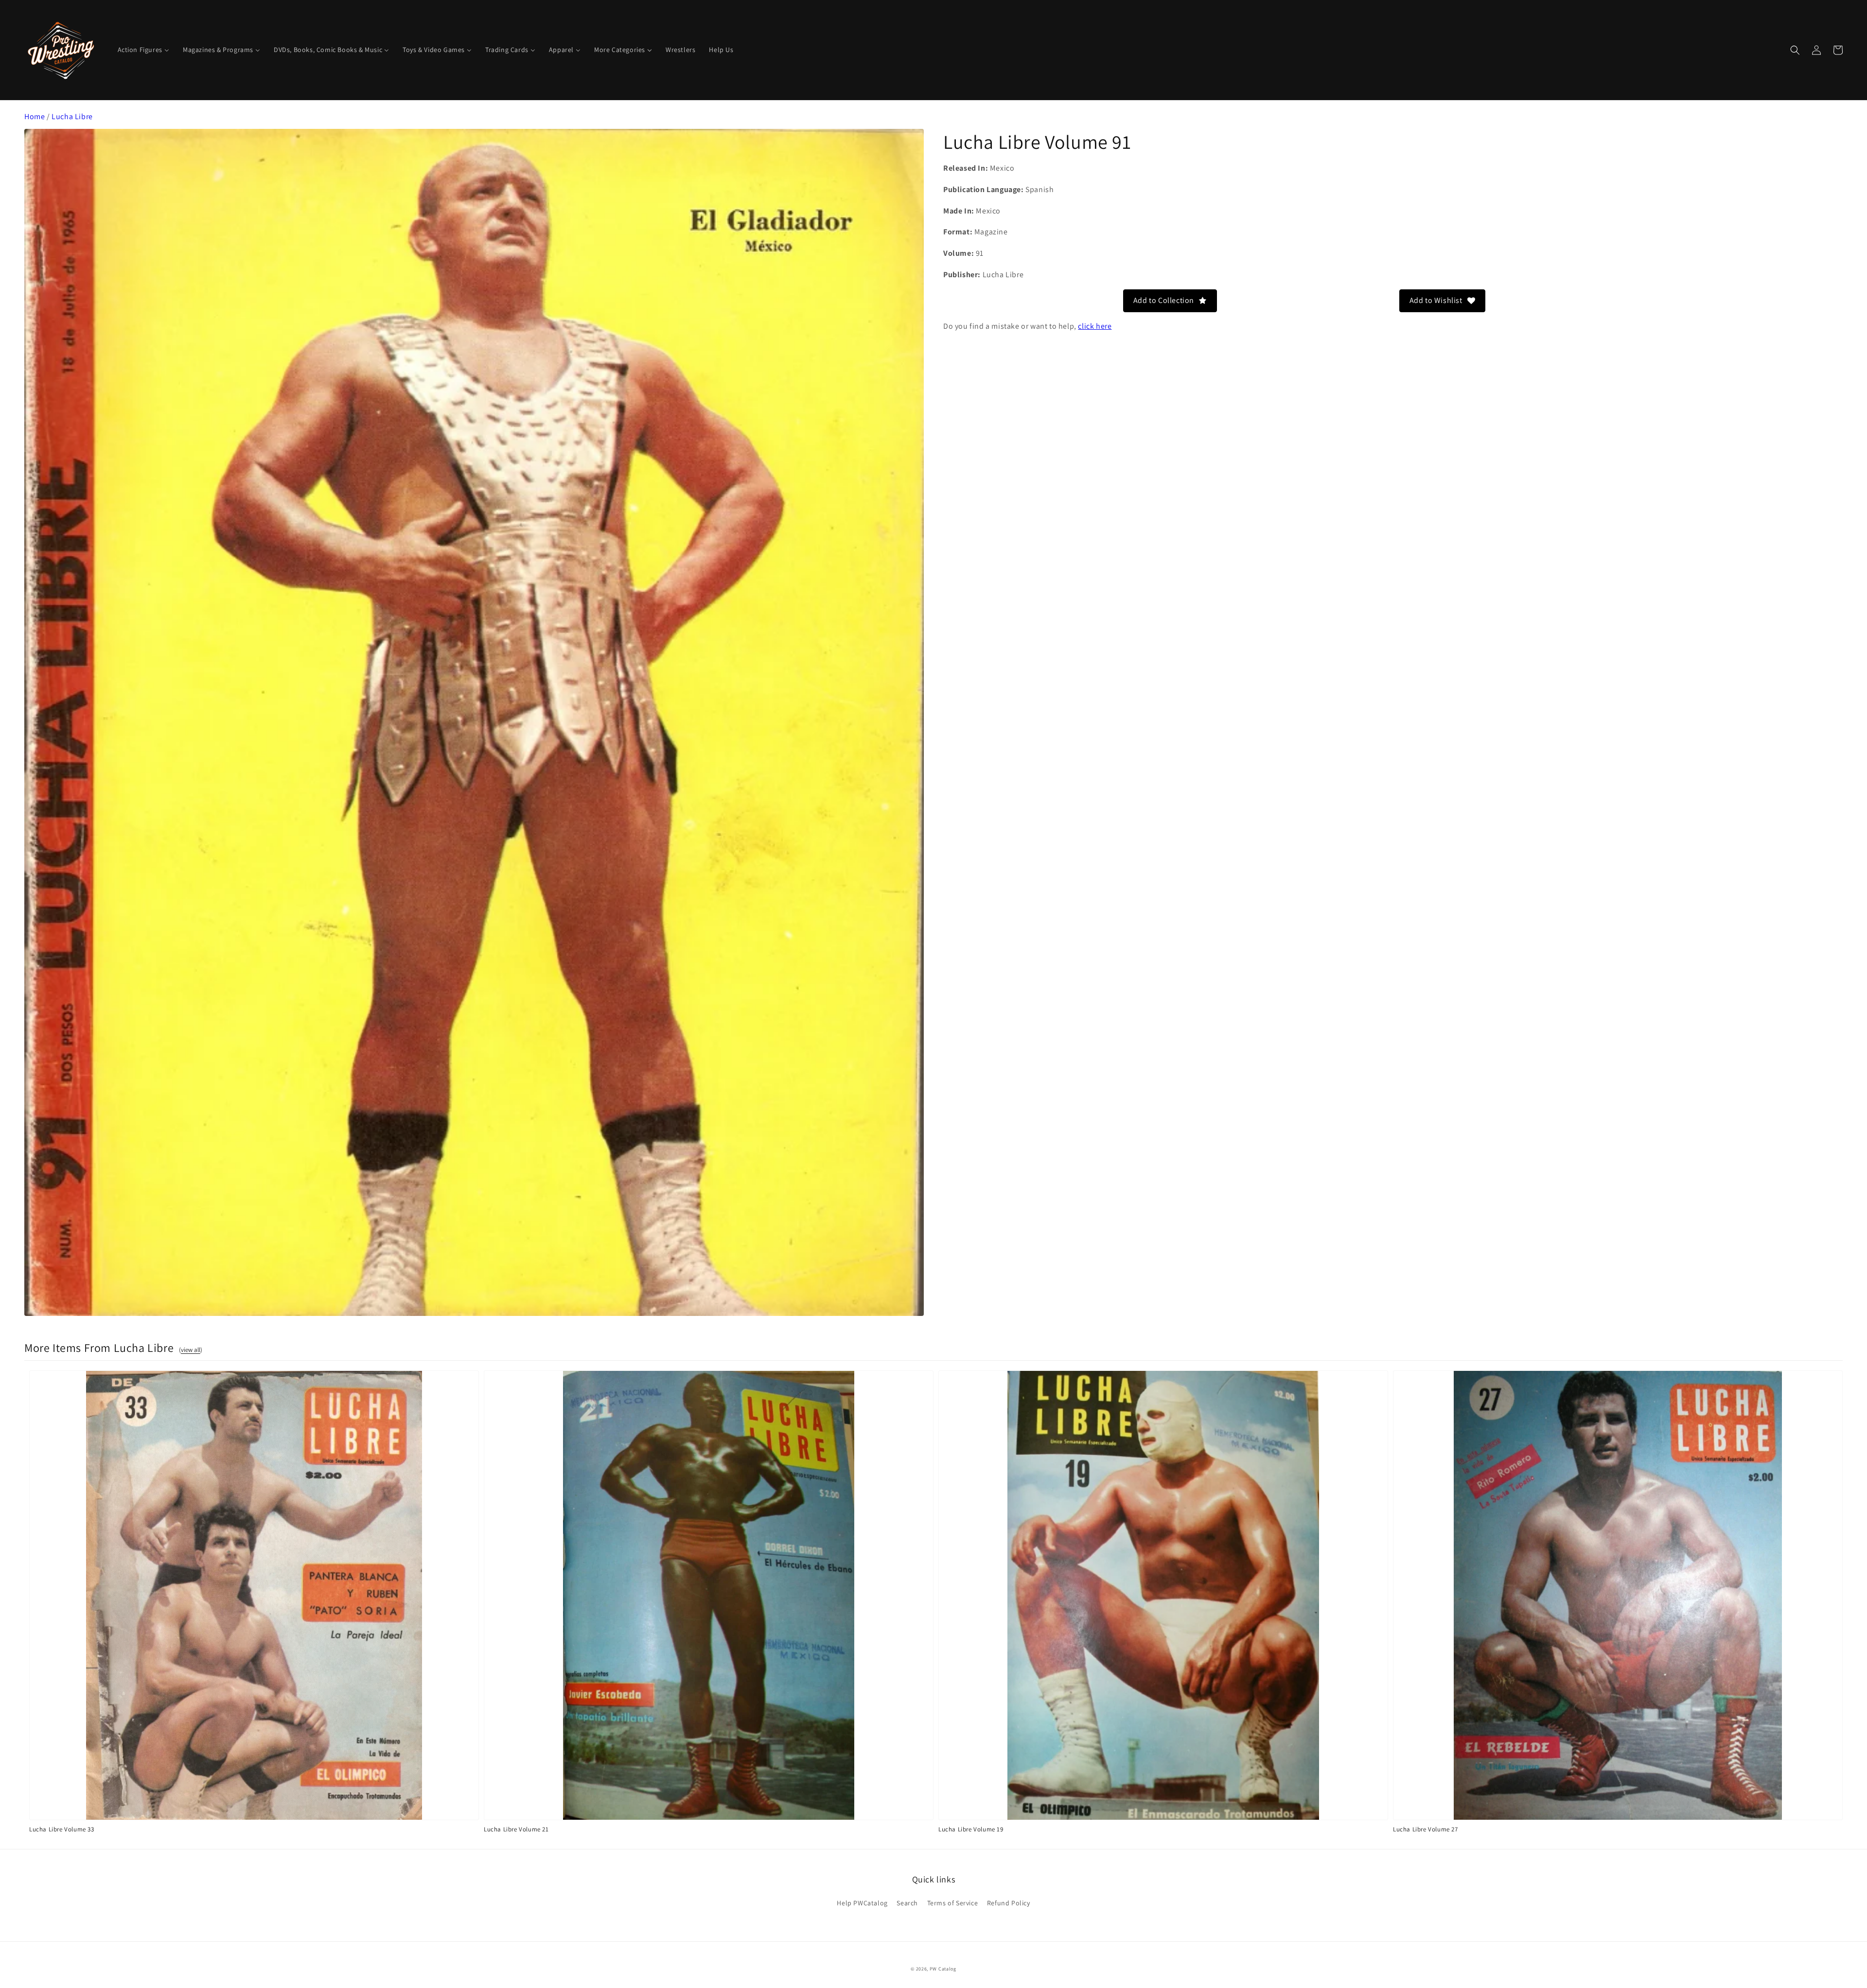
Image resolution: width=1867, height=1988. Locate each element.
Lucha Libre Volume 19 (971, 1829)
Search (907, 1903)
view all (191, 1350)
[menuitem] (143, 50)
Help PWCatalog (862, 1903)
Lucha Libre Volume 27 (1426, 1829)
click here (1095, 326)
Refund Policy (1009, 1903)
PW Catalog (943, 1969)
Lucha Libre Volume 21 (516, 1829)
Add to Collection (1164, 300)
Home (35, 116)
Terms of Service (953, 1903)
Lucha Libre (72, 116)
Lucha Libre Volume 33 (62, 1829)
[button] (1795, 50)
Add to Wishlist (1436, 300)
